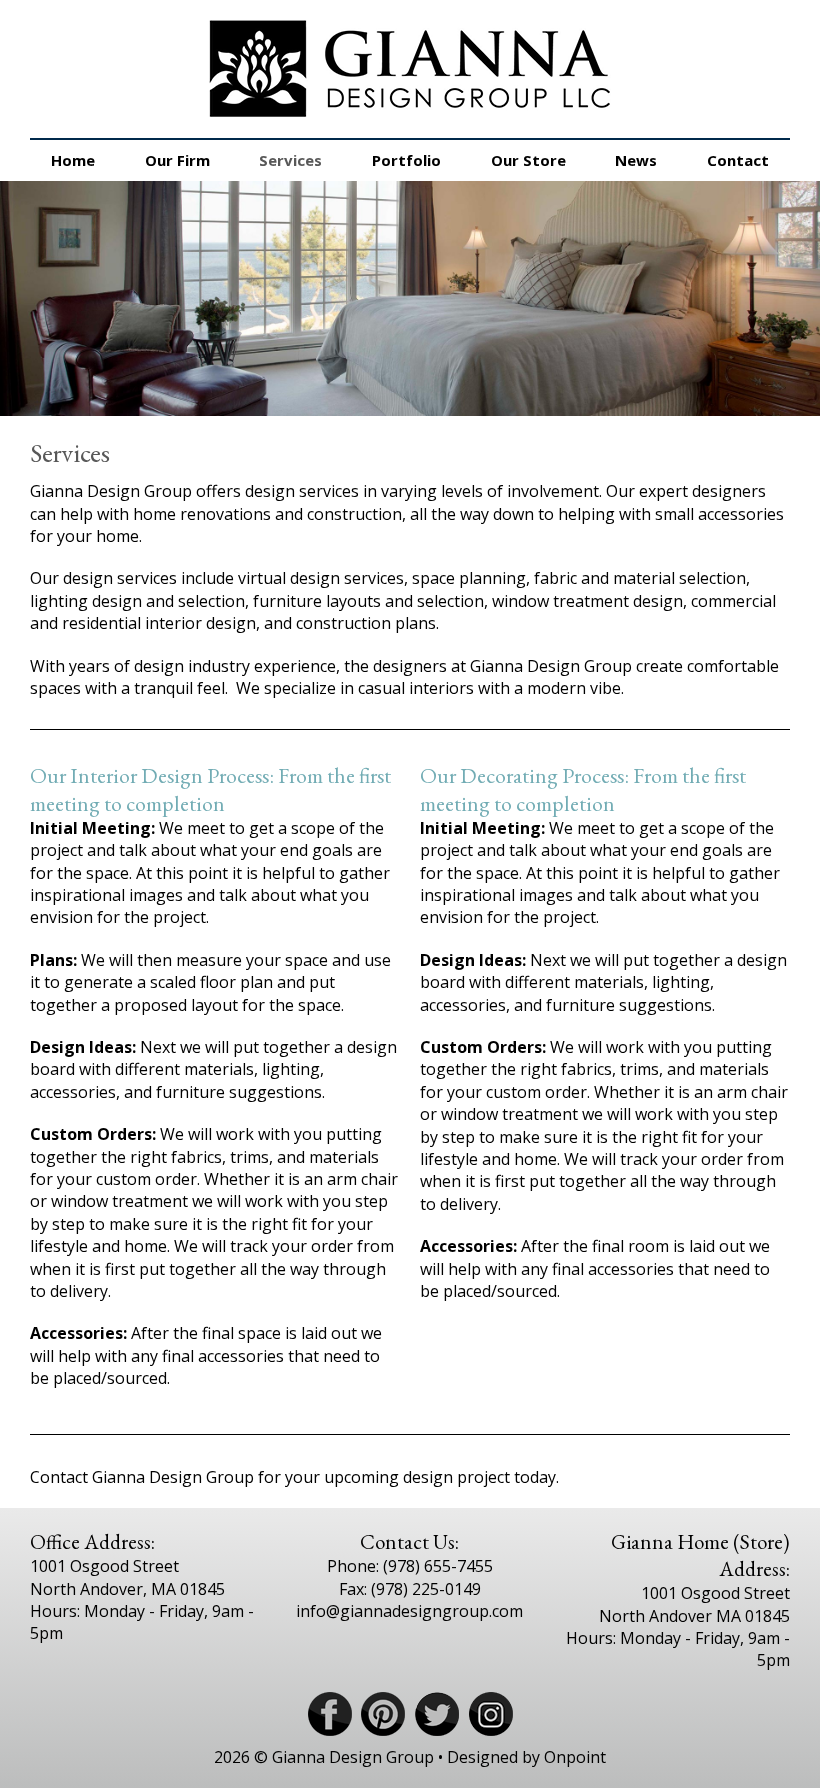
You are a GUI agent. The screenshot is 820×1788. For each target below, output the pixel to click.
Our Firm (177, 160)
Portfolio (406, 160)
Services (290, 160)
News (636, 160)
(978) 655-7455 (438, 1566)
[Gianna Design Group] (410, 69)
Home (73, 160)
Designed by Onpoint (526, 1757)
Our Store (528, 160)
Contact (738, 160)
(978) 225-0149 (426, 1589)
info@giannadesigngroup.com (409, 1611)
